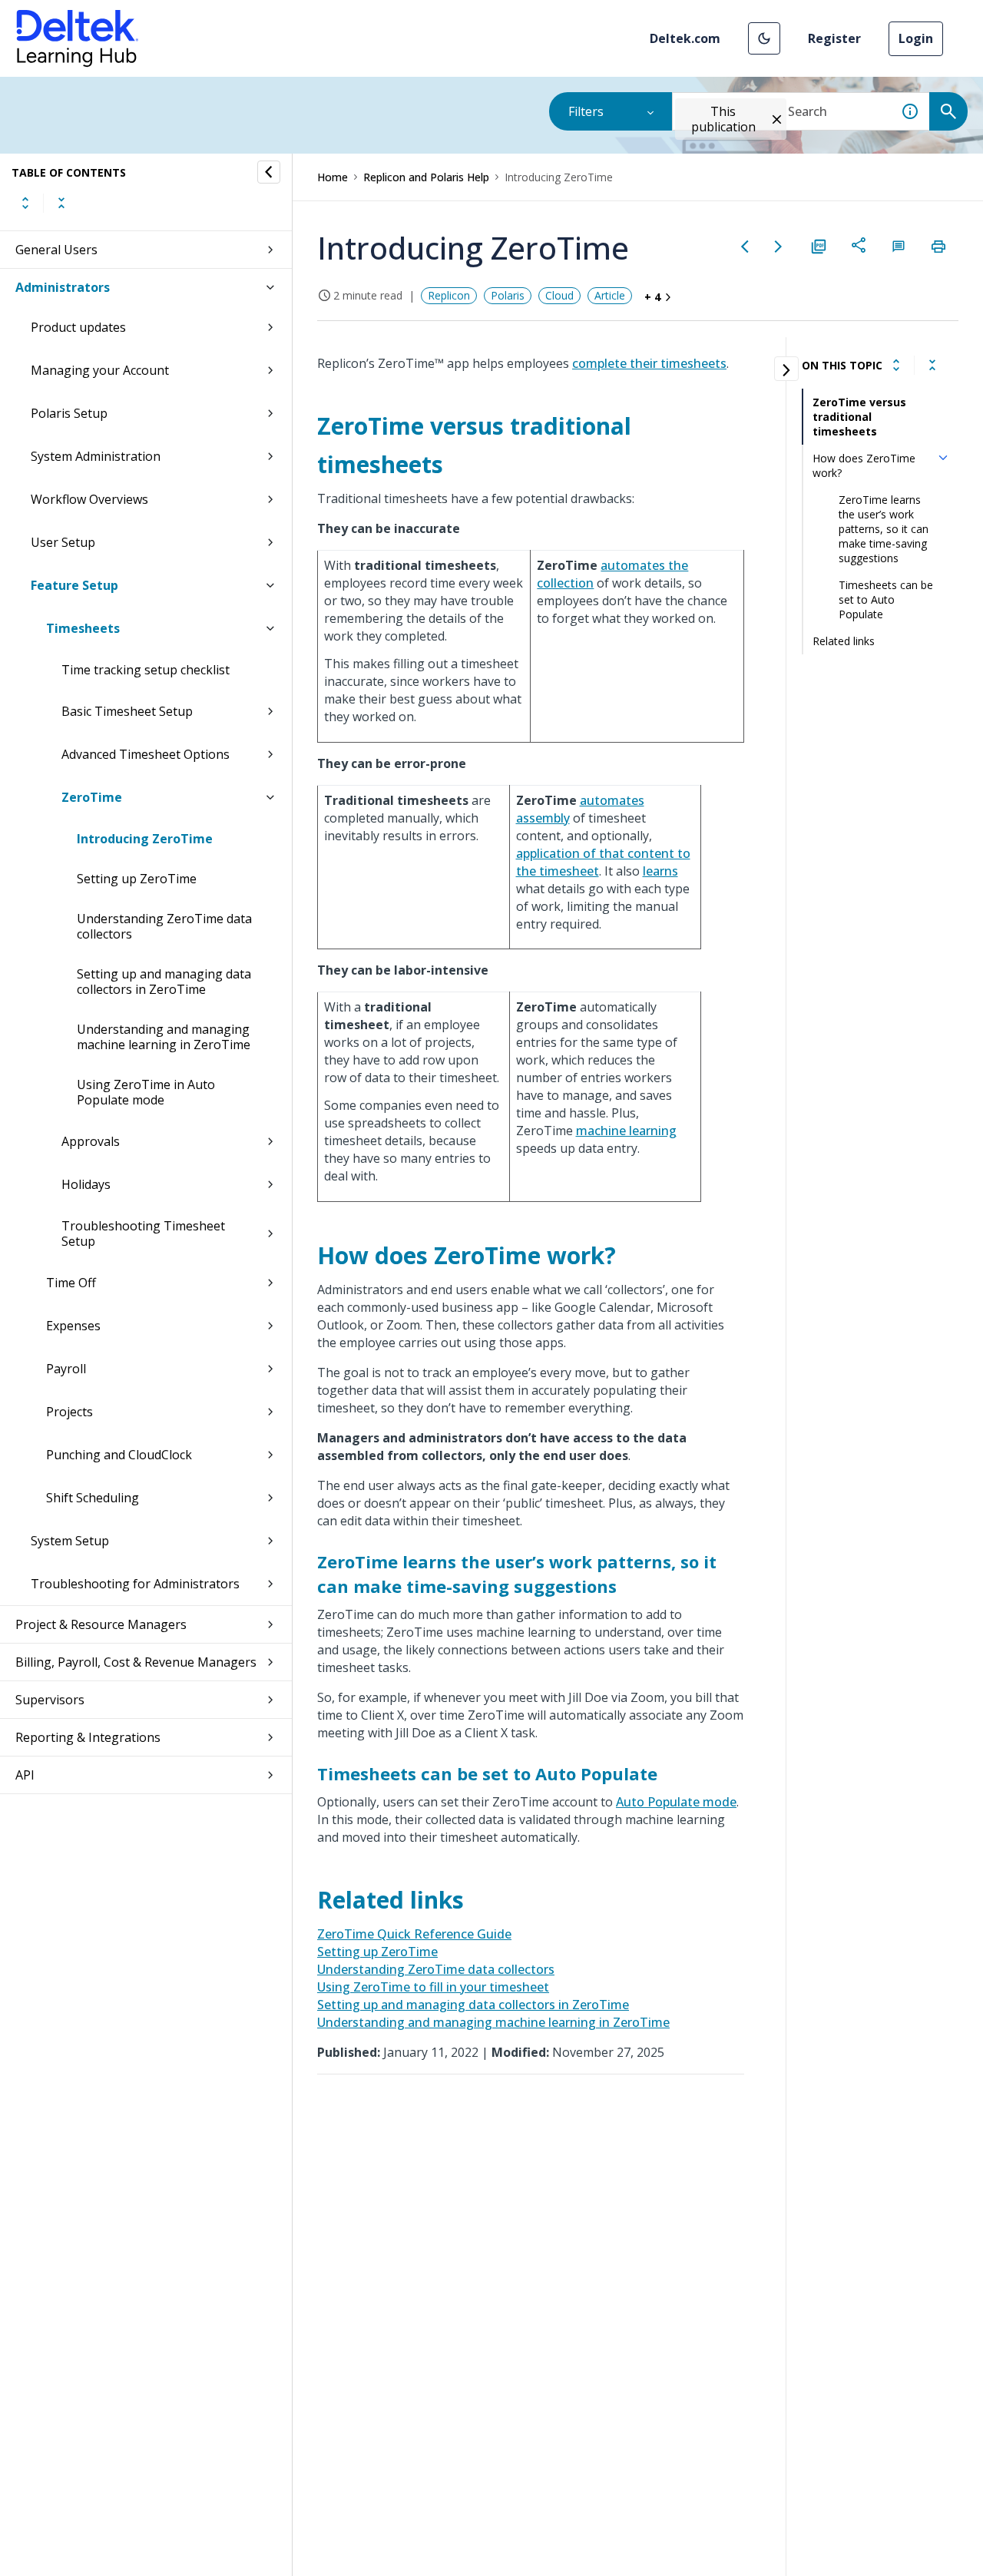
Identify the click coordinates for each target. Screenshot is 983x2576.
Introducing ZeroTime (145, 839)
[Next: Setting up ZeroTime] (779, 247)
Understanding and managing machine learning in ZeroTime (164, 1037)
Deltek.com (685, 38)
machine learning (626, 1131)
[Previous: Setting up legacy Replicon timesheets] (745, 247)
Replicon (449, 295)
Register (834, 38)
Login (916, 38)
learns (660, 871)
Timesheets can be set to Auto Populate (886, 599)
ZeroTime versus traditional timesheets (859, 417)
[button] (764, 38)
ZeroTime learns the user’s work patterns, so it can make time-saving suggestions (884, 529)
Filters (586, 111)
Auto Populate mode (676, 1802)
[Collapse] (932, 365)
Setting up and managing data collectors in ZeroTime (164, 982)
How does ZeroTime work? (864, 465)
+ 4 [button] (652, 297)
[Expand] (896, 365)
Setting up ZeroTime (137, 879)
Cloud (559, 295)
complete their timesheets (649, 363)
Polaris (508, 295)
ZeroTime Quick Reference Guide (414, 1934)
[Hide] (269, 172)
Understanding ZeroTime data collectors (164, 926)
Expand (25, 203)
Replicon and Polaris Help (426, 177)
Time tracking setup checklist (146, 670)
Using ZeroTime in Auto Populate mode (146, 1092)
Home (333, 177)
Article (610, 295)
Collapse (61, 203)
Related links (844, 641)
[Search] (948, 111)
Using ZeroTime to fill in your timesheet (433, 1987)
